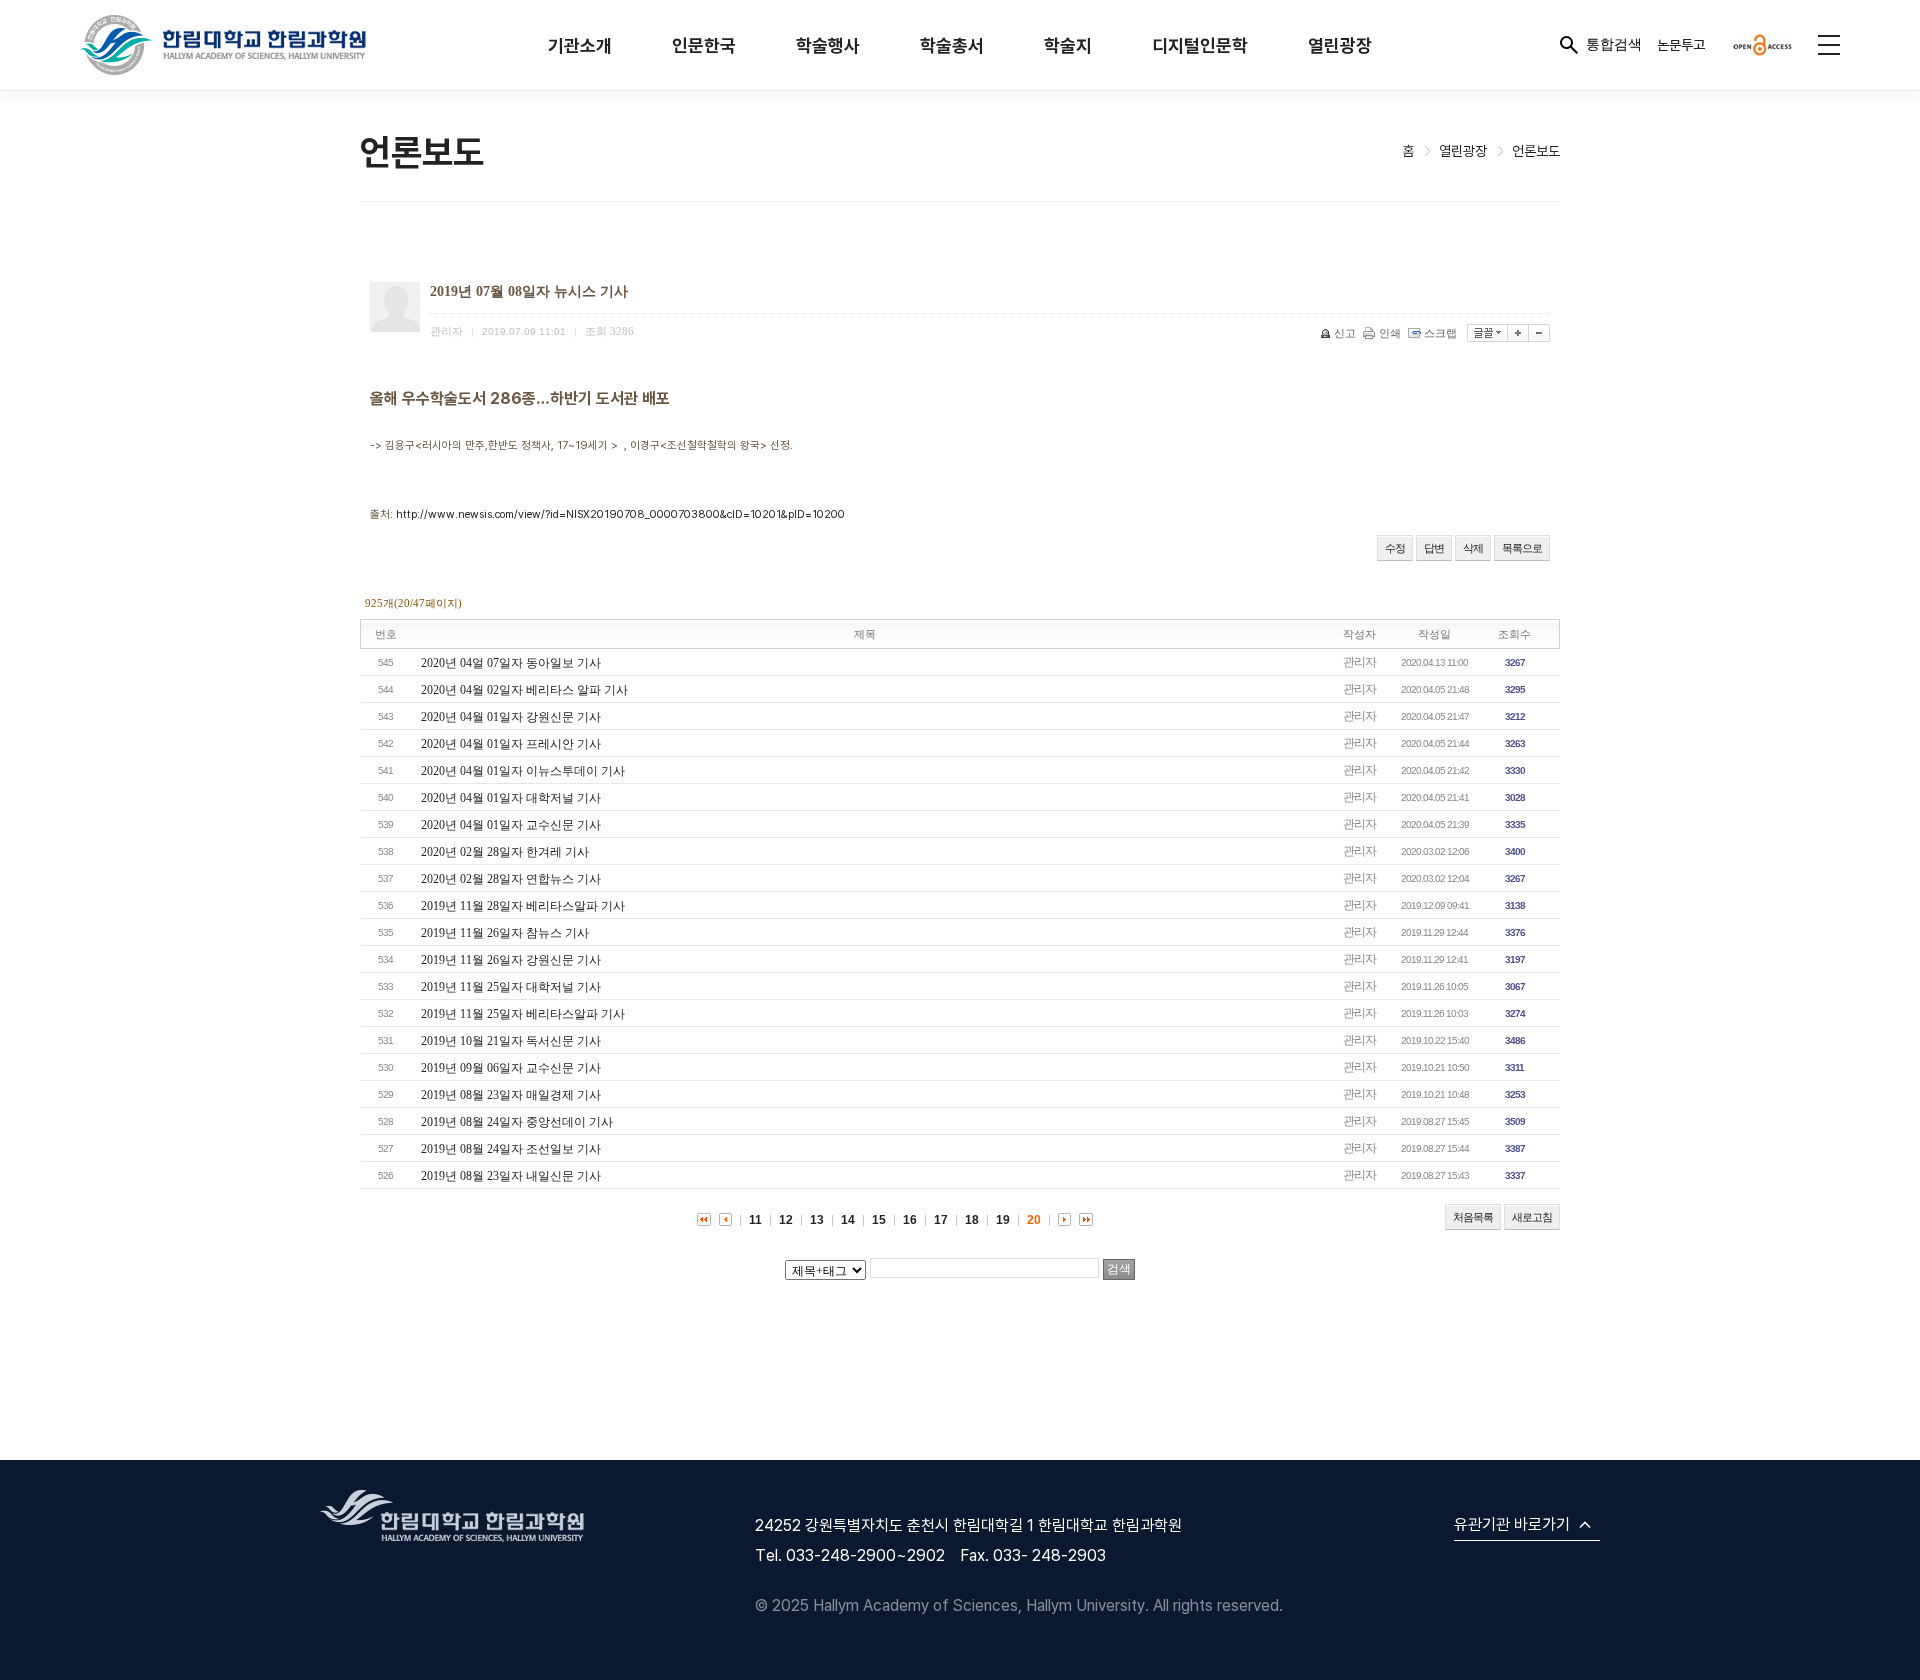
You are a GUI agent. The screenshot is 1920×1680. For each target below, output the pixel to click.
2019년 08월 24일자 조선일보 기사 (511, 1149)
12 (786, 1220)
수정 (1395, 548)
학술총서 (952, 45)
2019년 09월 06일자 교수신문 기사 (511, 1068)
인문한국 (704, 45)
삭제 (1473, 548)
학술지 (1068, 45)
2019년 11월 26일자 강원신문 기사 (511, 960)
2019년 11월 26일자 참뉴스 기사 (505, 933)
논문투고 (1681, 44)
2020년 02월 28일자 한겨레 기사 (505, 852)
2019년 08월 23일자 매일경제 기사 (511, 1095)
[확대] (1518, 333)
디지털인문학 (1200, 45)
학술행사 (828, 45)
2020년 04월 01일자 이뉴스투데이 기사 (523, 771)
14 (848, 1220)
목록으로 (1522, 548)
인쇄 (1390, 333)
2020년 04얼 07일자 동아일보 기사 (511, 663)
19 (1003, 1220)
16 (910, 1220)
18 (972, 1220)
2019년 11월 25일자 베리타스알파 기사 (523, 1014)
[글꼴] (1487, 333)
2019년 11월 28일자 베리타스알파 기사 (523, 906)
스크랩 (1440, 333)
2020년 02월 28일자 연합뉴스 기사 (511, 879)
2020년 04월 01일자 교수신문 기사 (511, 825)
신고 (1345, 333)
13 (817, 1220)
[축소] (1539, 333)
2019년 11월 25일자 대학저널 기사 (511, 987)
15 (879, 1220)
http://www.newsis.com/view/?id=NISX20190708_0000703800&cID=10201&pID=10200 (620, 513)
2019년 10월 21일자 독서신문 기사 (511, 1041)
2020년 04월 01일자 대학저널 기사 (511, 798)
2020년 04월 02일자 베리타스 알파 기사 (524, 690)
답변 (1434, 548)
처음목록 (1473, 1217)
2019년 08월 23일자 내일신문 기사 (511, 1176)
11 (755, 1220)
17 (941, 1220)
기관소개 (580, 45)
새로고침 (1532, 1217)
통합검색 (1614, 44)
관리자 (1359, 662)
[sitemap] (1829, 45)
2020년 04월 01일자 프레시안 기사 (511, 744)
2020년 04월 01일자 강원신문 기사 (511, 717)
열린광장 (1340, 45)
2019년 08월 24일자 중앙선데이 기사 (517, 1122)
